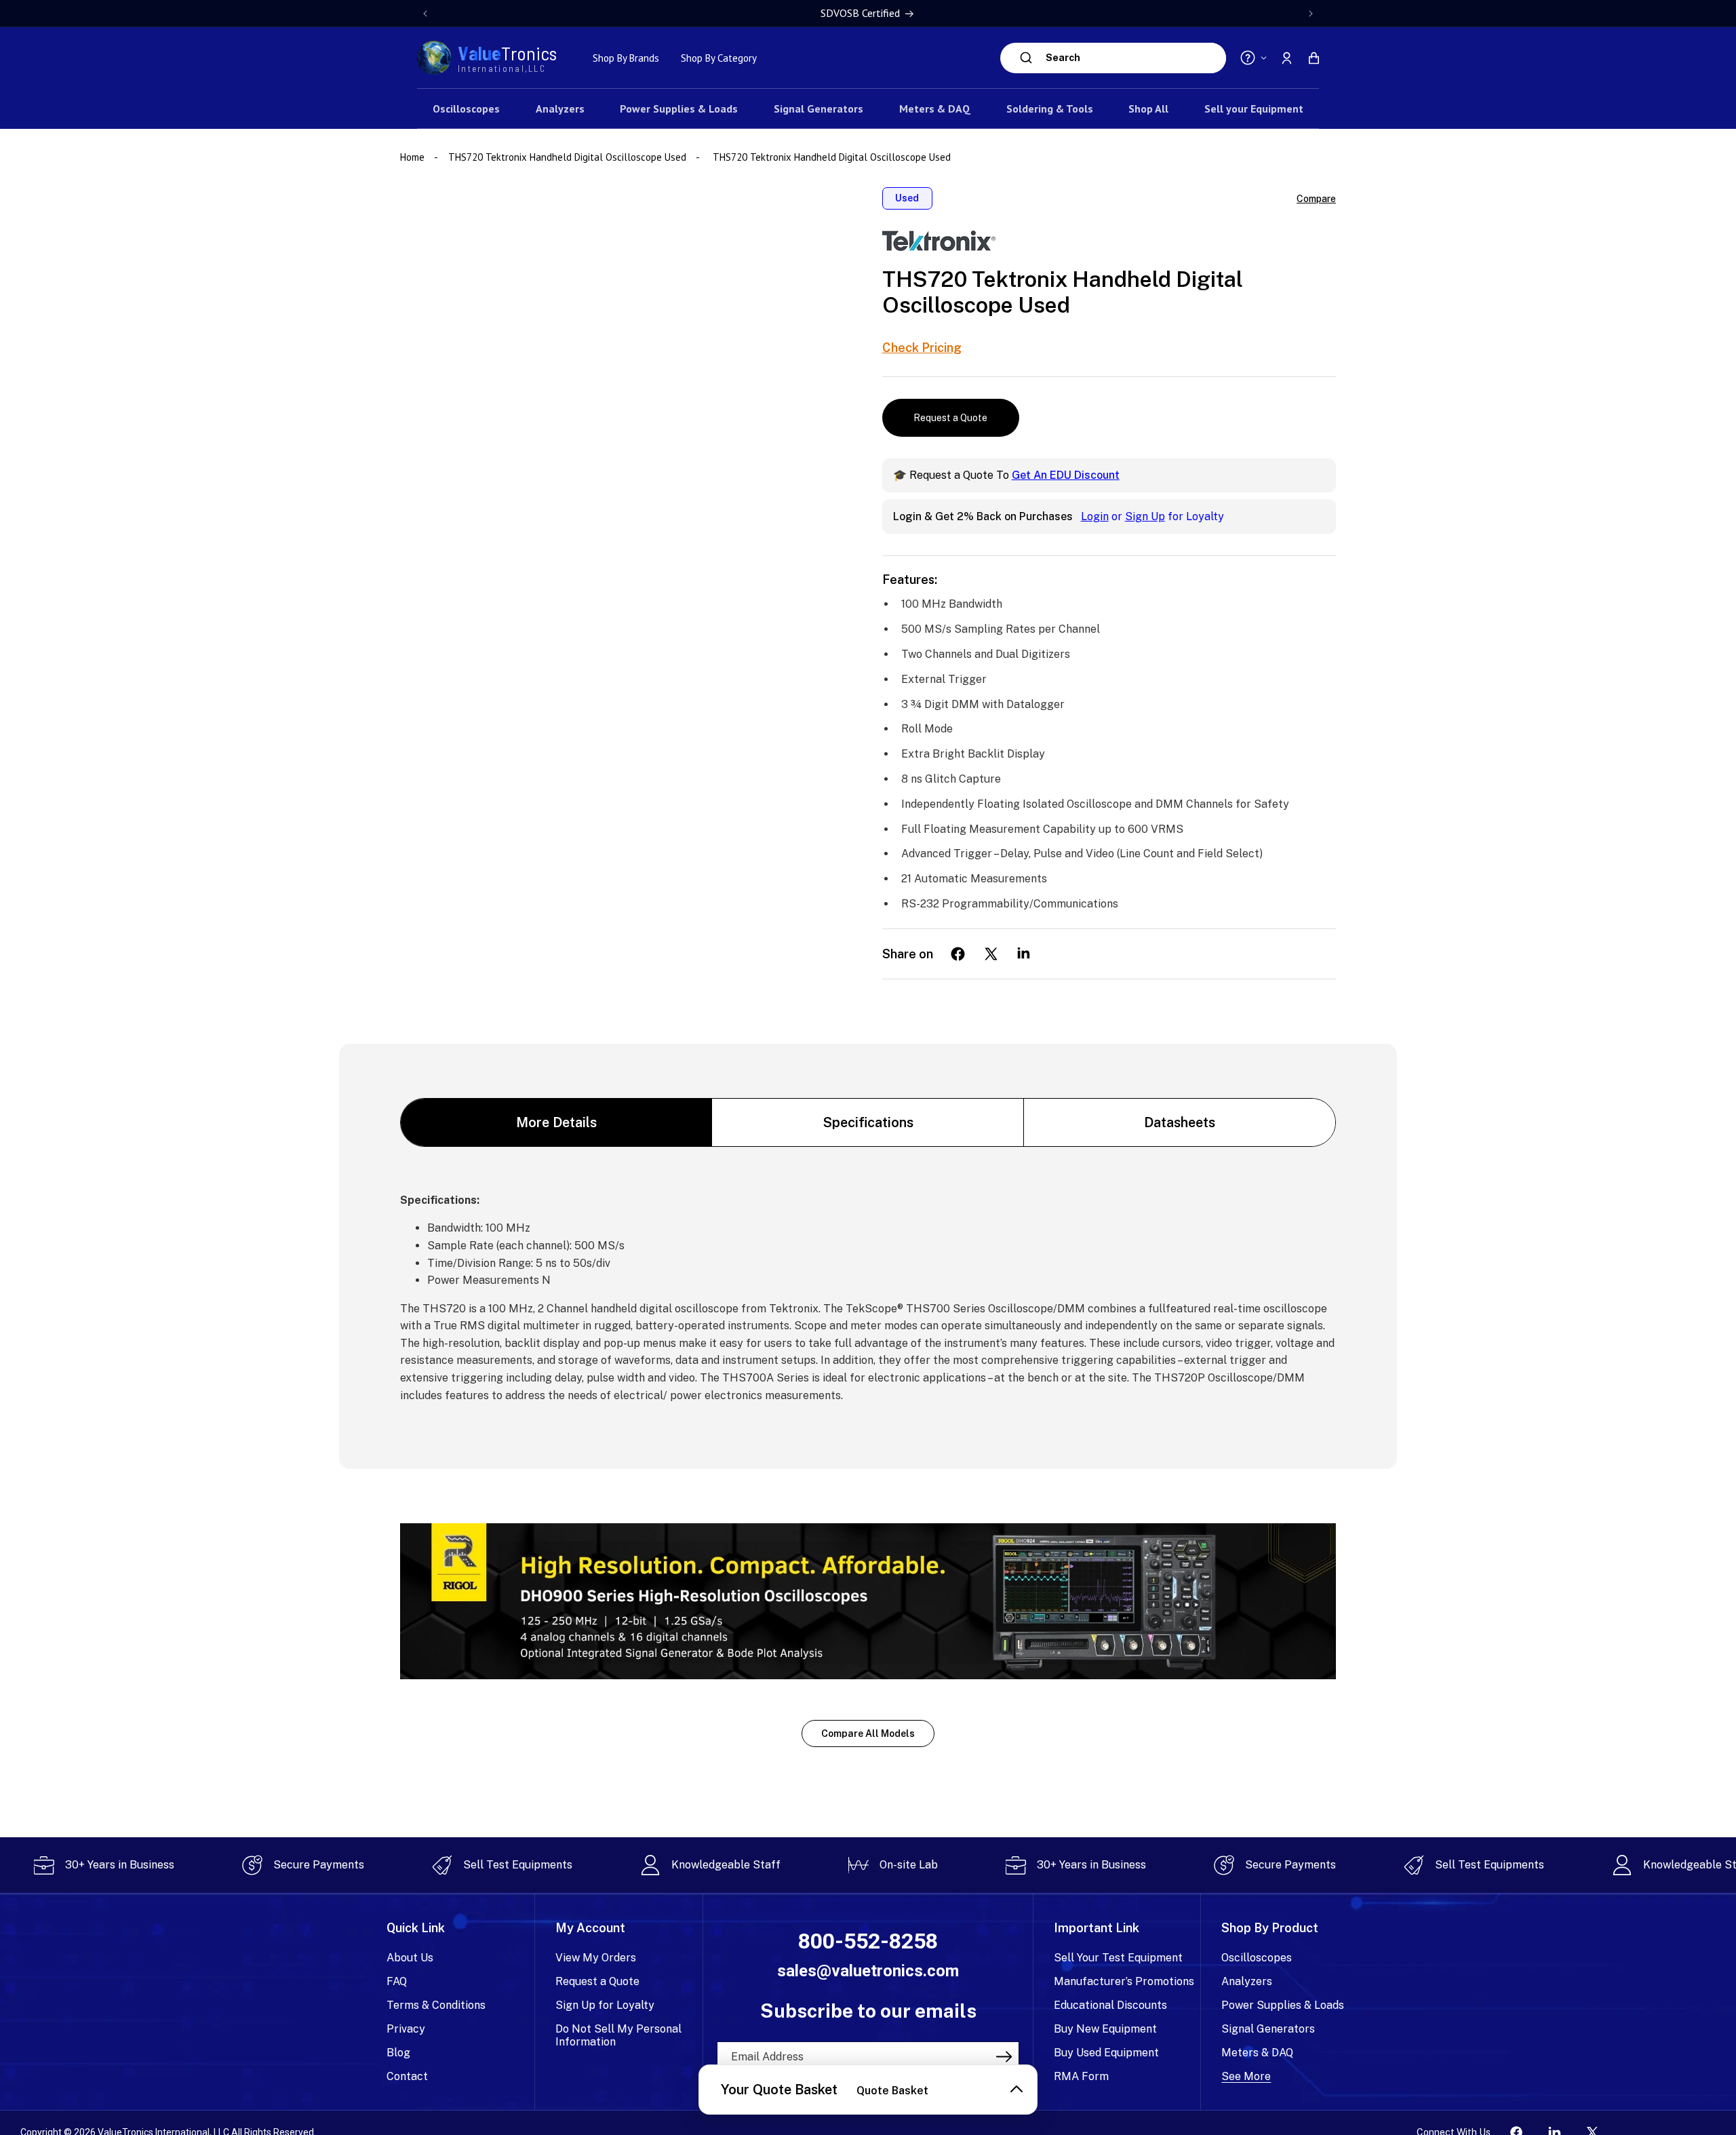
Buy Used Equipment (1106, 2053)
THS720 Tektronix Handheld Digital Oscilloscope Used (567, 157)
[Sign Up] (1004, 2056)
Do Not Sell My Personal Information (618, 2035)
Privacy (406, 2029)
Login (1095, 516)
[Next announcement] (1311, 14)
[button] (1314, 58)
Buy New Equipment (1105, 2029)
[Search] (1026, 58)
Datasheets (1180, 1122)
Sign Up (1145, 516)
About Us (410, 1958)
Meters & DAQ (1257, 2053)
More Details (556, 1122)
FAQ (397, 1981)
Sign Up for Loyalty (605, 2005)
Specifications (868, 1122)
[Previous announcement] (425, 14)
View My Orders (596, 1958)
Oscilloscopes (1257, 1958)
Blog (398, 2053)
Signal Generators (1268, 2029)
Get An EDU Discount (1066, 475)
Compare (1316, 199)
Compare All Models (868, 1734)
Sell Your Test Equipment (1118, 1958)
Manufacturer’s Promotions (1124, 1981)
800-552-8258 (868, 1941)
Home (414, 157)
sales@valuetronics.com (868, 1971)
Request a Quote (950, 418)
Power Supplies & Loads (1283, 2005)
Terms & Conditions (436, 2005)
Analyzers (1247, 1981)
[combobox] (1132, 58)
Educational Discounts (1110, 2005)
